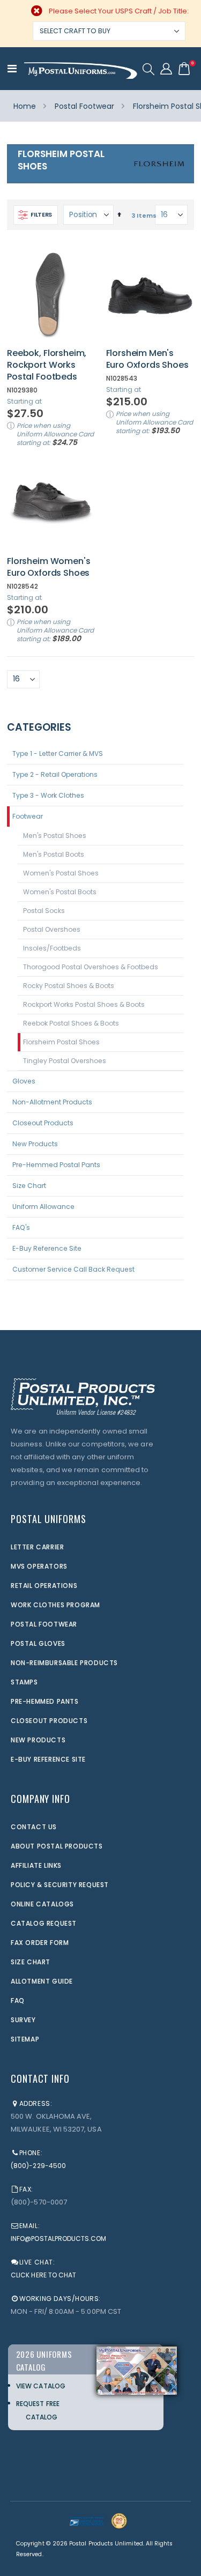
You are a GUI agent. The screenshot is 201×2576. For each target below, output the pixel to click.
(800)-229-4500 (38, 2166)
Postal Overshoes (52, 929)
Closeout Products (43, 1123)
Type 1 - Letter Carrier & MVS (58, 754)
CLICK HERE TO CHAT (43, 2275)
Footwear (28, 816)
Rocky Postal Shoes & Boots (69, 986)
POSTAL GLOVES (38, 1643)
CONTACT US (34, 1827)
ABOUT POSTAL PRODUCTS (57, 1846)
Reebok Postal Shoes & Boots (71, 1023)
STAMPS (24, 1682)
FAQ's (21, 1227)
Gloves (24, 1081)
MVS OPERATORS (39, 1566)
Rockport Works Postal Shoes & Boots (84, 1004)
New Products (35, 1144)
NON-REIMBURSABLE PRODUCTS (64, 1663)
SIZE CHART (31, 1962)
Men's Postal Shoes (55, 836)
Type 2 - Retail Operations (55, 774)
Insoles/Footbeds (52, 948)
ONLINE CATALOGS (42, 1904)
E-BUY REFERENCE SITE (48, 1759)
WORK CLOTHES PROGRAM (55, 1605)
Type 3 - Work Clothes (48, 795)
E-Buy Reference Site (47, 1248)
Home (25, 106)
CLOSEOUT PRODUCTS (49, 1721)
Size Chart (29, 1186)
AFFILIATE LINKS (36, 1865)
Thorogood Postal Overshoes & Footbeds (91, 967)
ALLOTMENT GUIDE (42, 1981)
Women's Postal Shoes (61, 873)
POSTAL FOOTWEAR (44, 1624)
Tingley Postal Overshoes (65, 1061)
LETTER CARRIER (37, 1547)
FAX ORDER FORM (40, 1943)
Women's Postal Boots (60, 892)
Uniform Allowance (43, 1207)
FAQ (18, 2000)
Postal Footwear (84, 106)
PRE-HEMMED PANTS (45, 1701)
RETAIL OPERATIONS (44, 1586)
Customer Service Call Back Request (73, 1269)
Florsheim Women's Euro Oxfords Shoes (49, 567)
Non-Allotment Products (52, 1102)
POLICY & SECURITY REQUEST (60, 1885)
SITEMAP (25, 2039)
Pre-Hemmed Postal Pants (56, 1165)
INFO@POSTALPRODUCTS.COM (59, 2239)
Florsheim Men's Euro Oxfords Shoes (147, 359)
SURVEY (23, 2020)
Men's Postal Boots (54, 854)
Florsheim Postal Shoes (61, 1042)
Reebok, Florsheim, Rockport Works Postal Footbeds (47, 365)
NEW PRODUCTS (38, 1740)
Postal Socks (44, 911)
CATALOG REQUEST (44, 1923)
